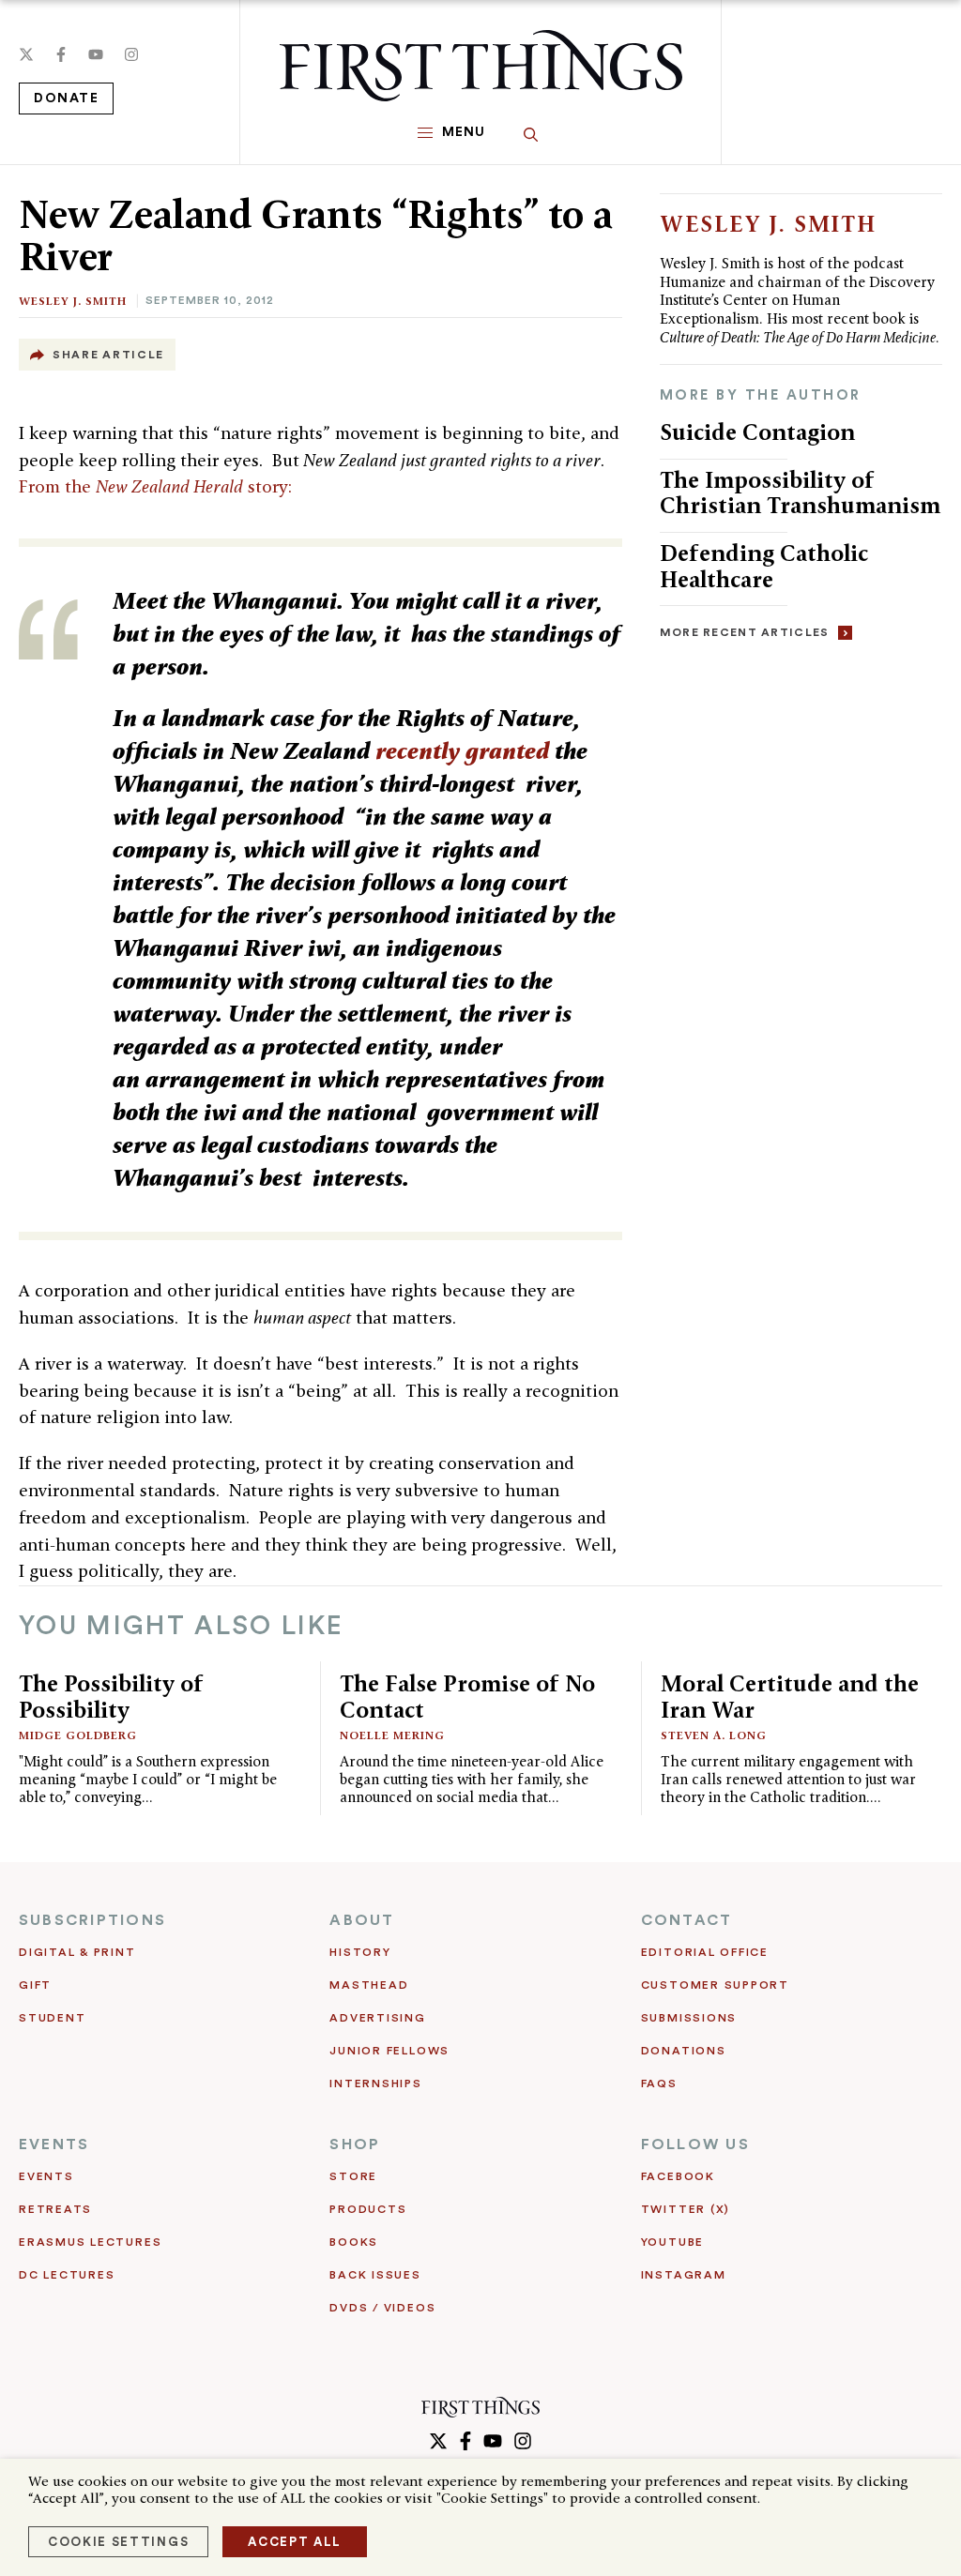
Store (353, 2176)
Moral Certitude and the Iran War (790, 1697)
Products (368, 2209)
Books (354, 2242)
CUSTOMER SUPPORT (715, 1985)
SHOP (355, 2144)
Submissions (689, 2018)
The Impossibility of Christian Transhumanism (800, 493)
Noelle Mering (392, 1735)
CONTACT (687, 1920)
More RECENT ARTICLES (745, 632)
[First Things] (481, 66)
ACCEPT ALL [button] (295, 2542)
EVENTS (54, 2144)
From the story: (155, 486)
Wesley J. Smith (73, 301)
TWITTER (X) (686, 2209)
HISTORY (360, 1952)
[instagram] (131, 54)
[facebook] (61, 54)
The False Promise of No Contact (467, 1697)
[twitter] (26, 54)
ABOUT (362, 1920)
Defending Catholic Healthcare (764, 566)
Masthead (369, 1985)
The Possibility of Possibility (111, 1697)
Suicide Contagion (757, 432)
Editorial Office (705, 1952)
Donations (684, 2051)
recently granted (462, 750)
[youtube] (96, 54)
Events (46, 2176)
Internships (375, 2084)
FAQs (659, 2084)
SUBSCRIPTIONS (92, 1920)
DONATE (66, 98)
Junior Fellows (389, 2051)
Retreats (55, 2209)
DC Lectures (67, 2275)
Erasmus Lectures (90, 2242)
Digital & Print (77, 1952)
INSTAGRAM (684, 2275)
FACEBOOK (678, 2176)
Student (52, 2018)
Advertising (377, 2018)
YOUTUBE (672, 2242)
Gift (35, 1985)
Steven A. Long (714, 1735)
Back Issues (375, 2275)
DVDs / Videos (382, 2308)
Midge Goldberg (78, 1735)
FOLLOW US (695, 2144)
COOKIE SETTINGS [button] (118, 2542)
